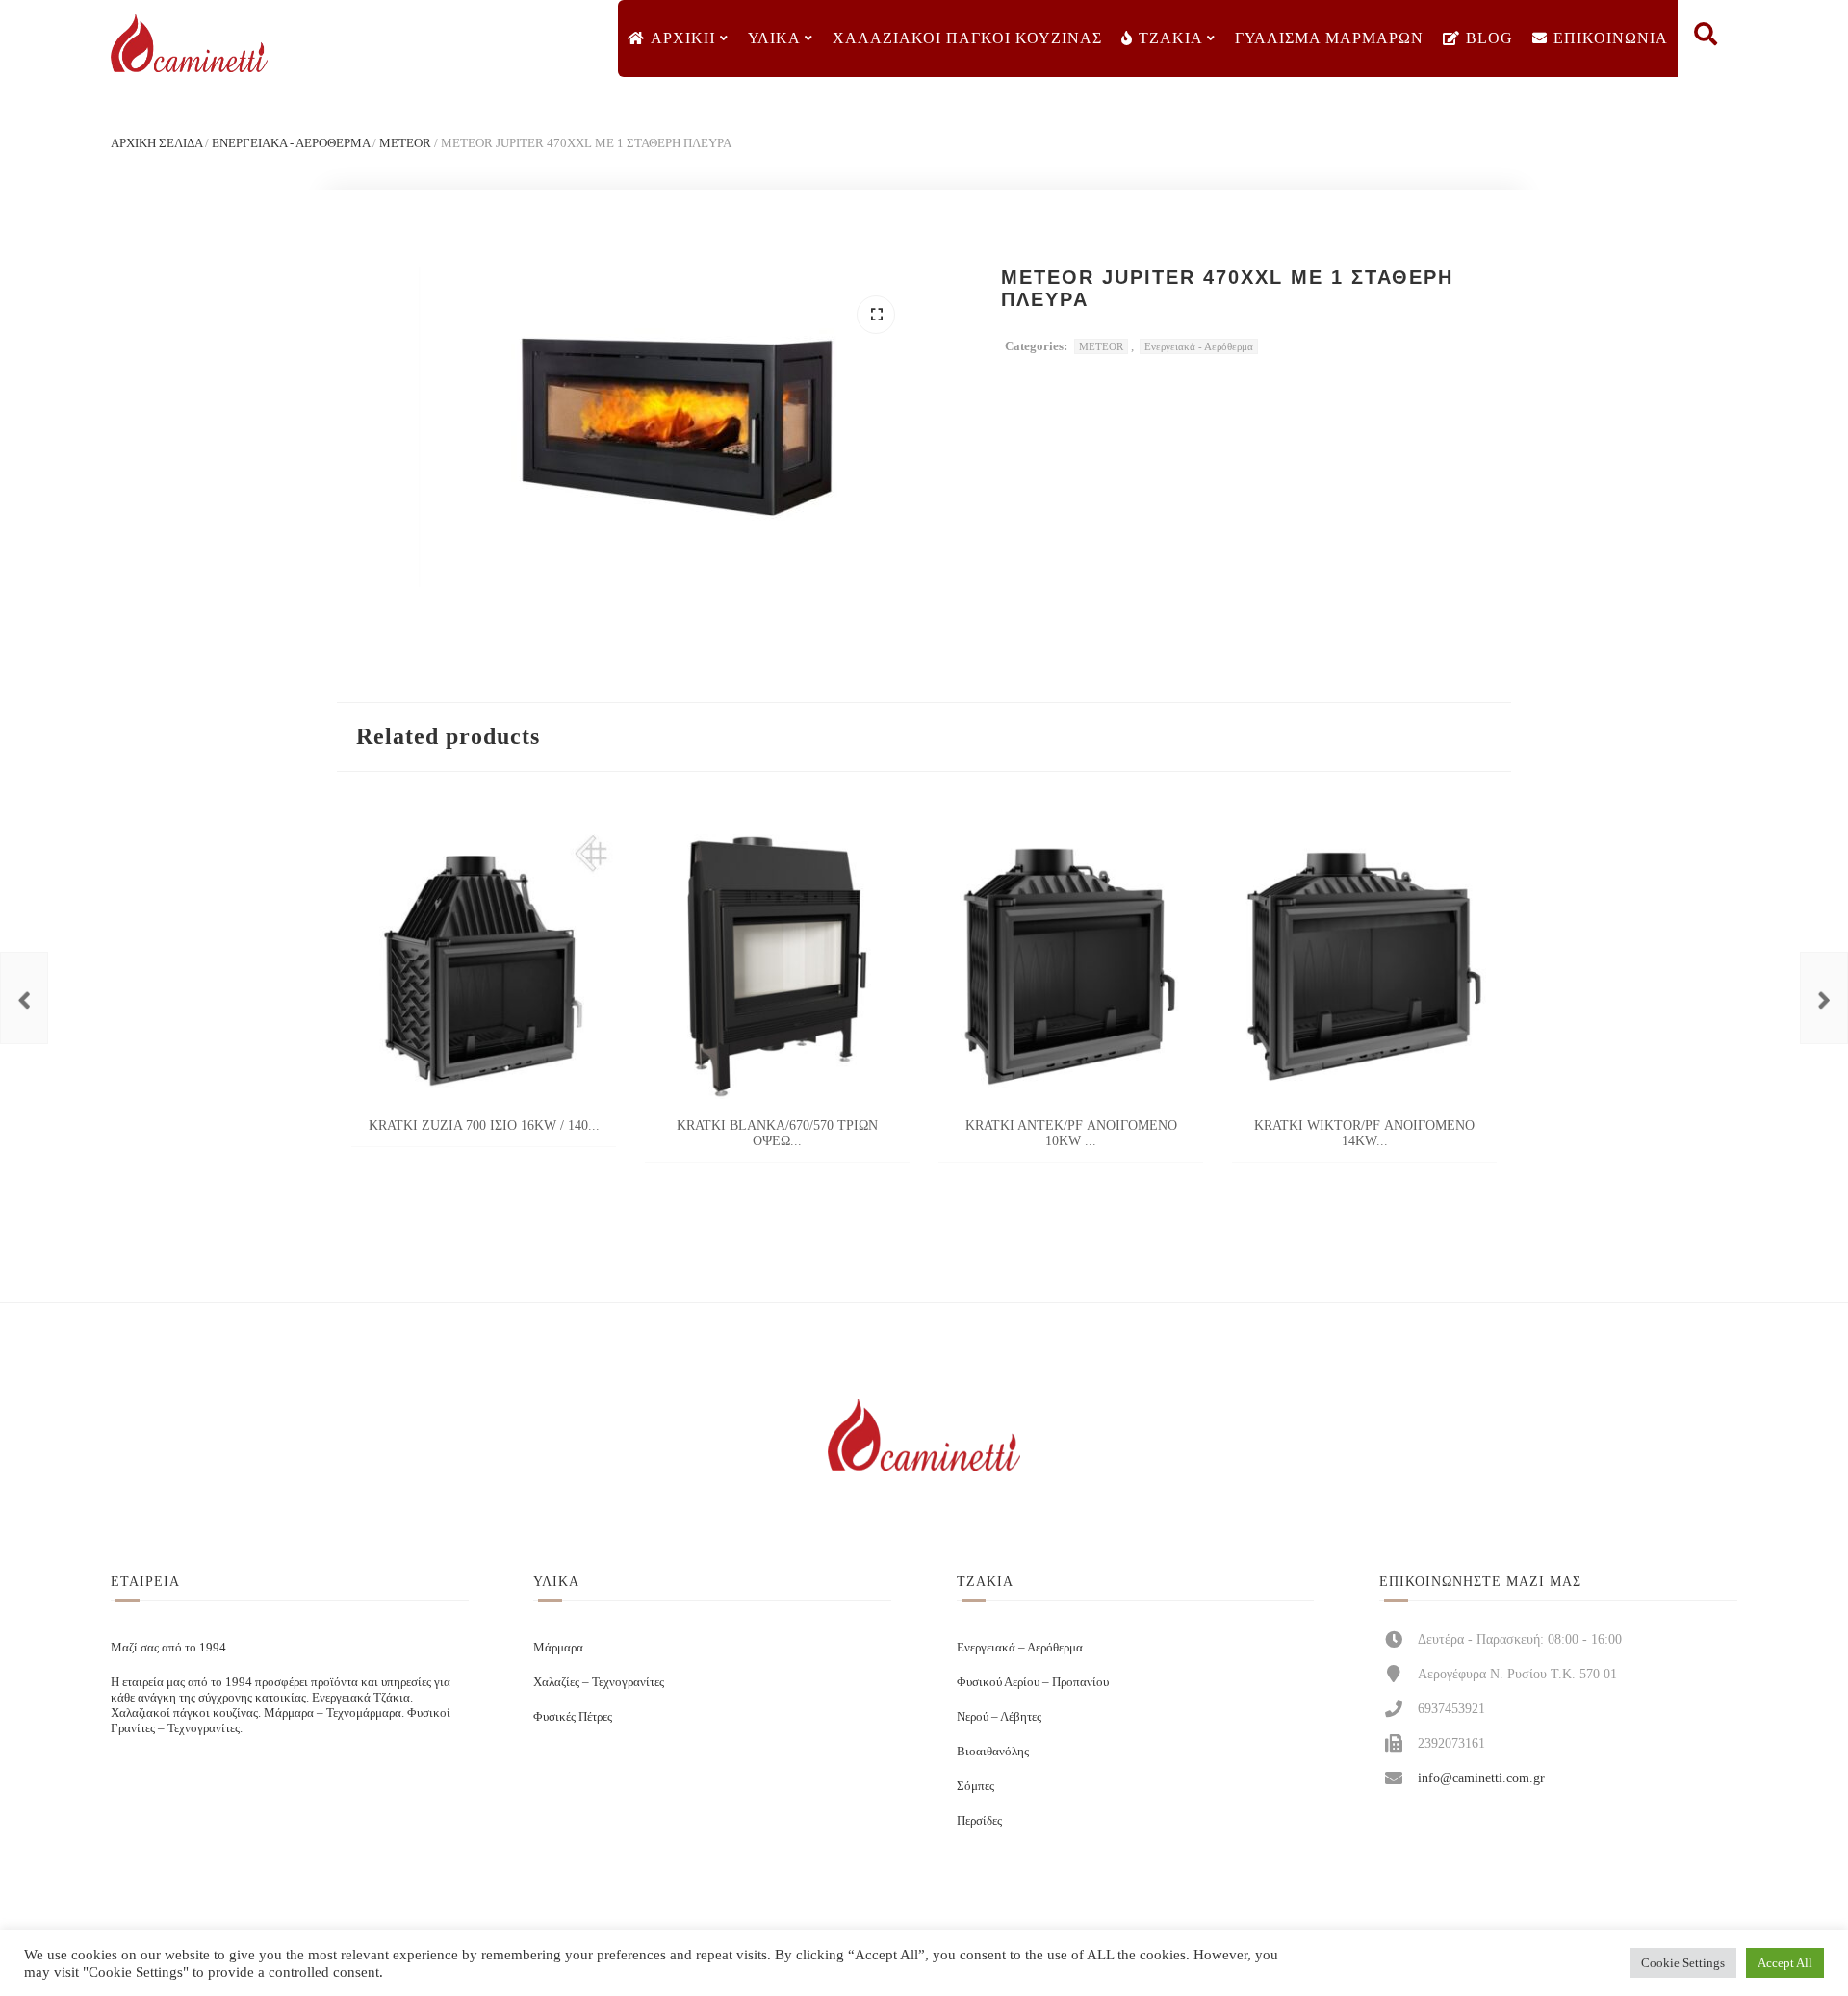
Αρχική (683, 38)
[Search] (1706, 38)
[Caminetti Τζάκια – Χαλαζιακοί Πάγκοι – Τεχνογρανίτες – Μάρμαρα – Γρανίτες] (189, 44)
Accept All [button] (1785, 1963)
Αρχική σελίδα (156, 143)
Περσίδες (979, 1820)
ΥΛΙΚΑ (774, 38)
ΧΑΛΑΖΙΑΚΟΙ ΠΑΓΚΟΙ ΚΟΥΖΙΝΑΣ (967, 38)
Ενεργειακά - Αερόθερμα (291, 143)
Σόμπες (975, 1786)
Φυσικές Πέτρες (573, 1716)
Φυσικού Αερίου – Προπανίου (1033, 1682)
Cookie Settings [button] (1683, 1963)
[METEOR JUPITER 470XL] (24, 998)
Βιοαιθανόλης (993, 1751)
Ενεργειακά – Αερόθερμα (1020, 1647)
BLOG (1489, 38)
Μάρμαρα (558, 1647)
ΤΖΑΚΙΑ (1171, 38)
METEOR (405, 143)
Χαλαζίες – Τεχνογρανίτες (599, 1682)
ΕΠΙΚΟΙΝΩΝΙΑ (1611, 38)
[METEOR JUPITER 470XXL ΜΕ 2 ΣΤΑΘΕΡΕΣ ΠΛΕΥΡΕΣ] (1824, 998)
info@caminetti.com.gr (1481, 1778)
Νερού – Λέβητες (999, 1716)
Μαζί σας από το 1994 (168, 1647)
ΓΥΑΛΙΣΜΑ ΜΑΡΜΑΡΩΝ (1329, 38)
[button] (876, 315)
